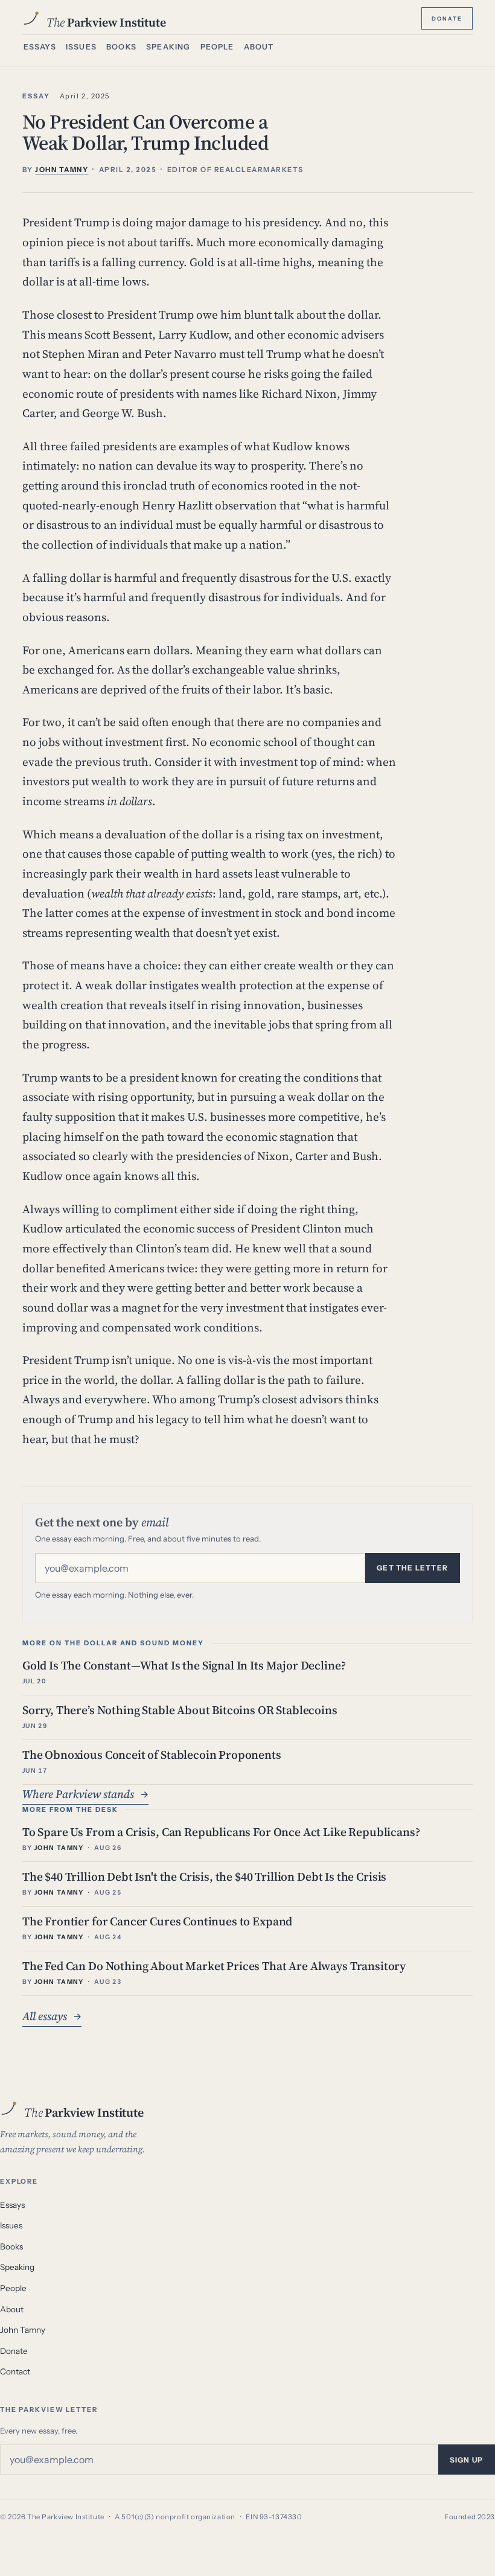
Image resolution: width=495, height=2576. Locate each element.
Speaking (168, 47)
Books (121, 47)
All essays (52, 2016)
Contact (15, 2371)
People (217, 47)
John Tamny (23, 2330)
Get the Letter (412, 1568)
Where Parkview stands (85, 1794)
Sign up (466, 2460)
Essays (40, 47)
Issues (81, 47)
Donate (447, 18)
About (259, 47)
